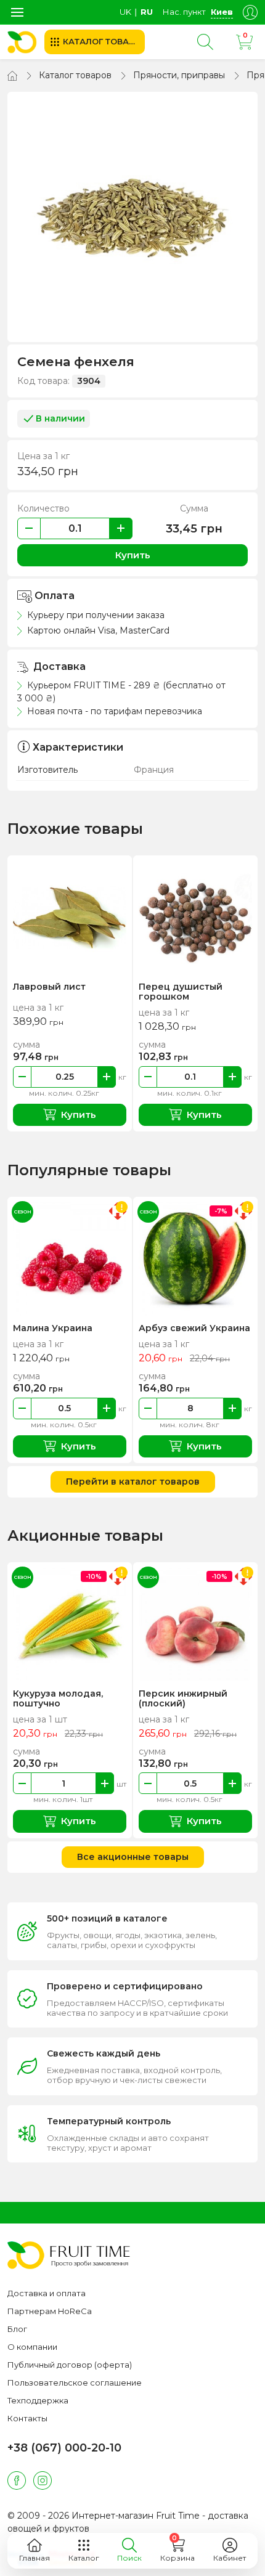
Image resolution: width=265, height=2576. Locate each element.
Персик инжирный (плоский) (183, 1698)
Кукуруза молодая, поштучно (58, 1698)
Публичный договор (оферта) (70, 2365)
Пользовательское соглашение (75, 2382)
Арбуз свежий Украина (194, 1328)
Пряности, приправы (179, 75)
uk (125, 12)
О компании (32, 2347)
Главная (35, 2558)
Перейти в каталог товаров (133, 1482)
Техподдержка (38, 2400)
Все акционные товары (133, 1857)
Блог (17, 2329)
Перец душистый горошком (181, 992)
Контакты (27, 2418)
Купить (133, 555)
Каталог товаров (75, 75)
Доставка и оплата (47, 2293)
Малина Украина (53, 1328)
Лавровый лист (49, 987)
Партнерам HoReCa (50, 2311)
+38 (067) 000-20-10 (64, 2448)
